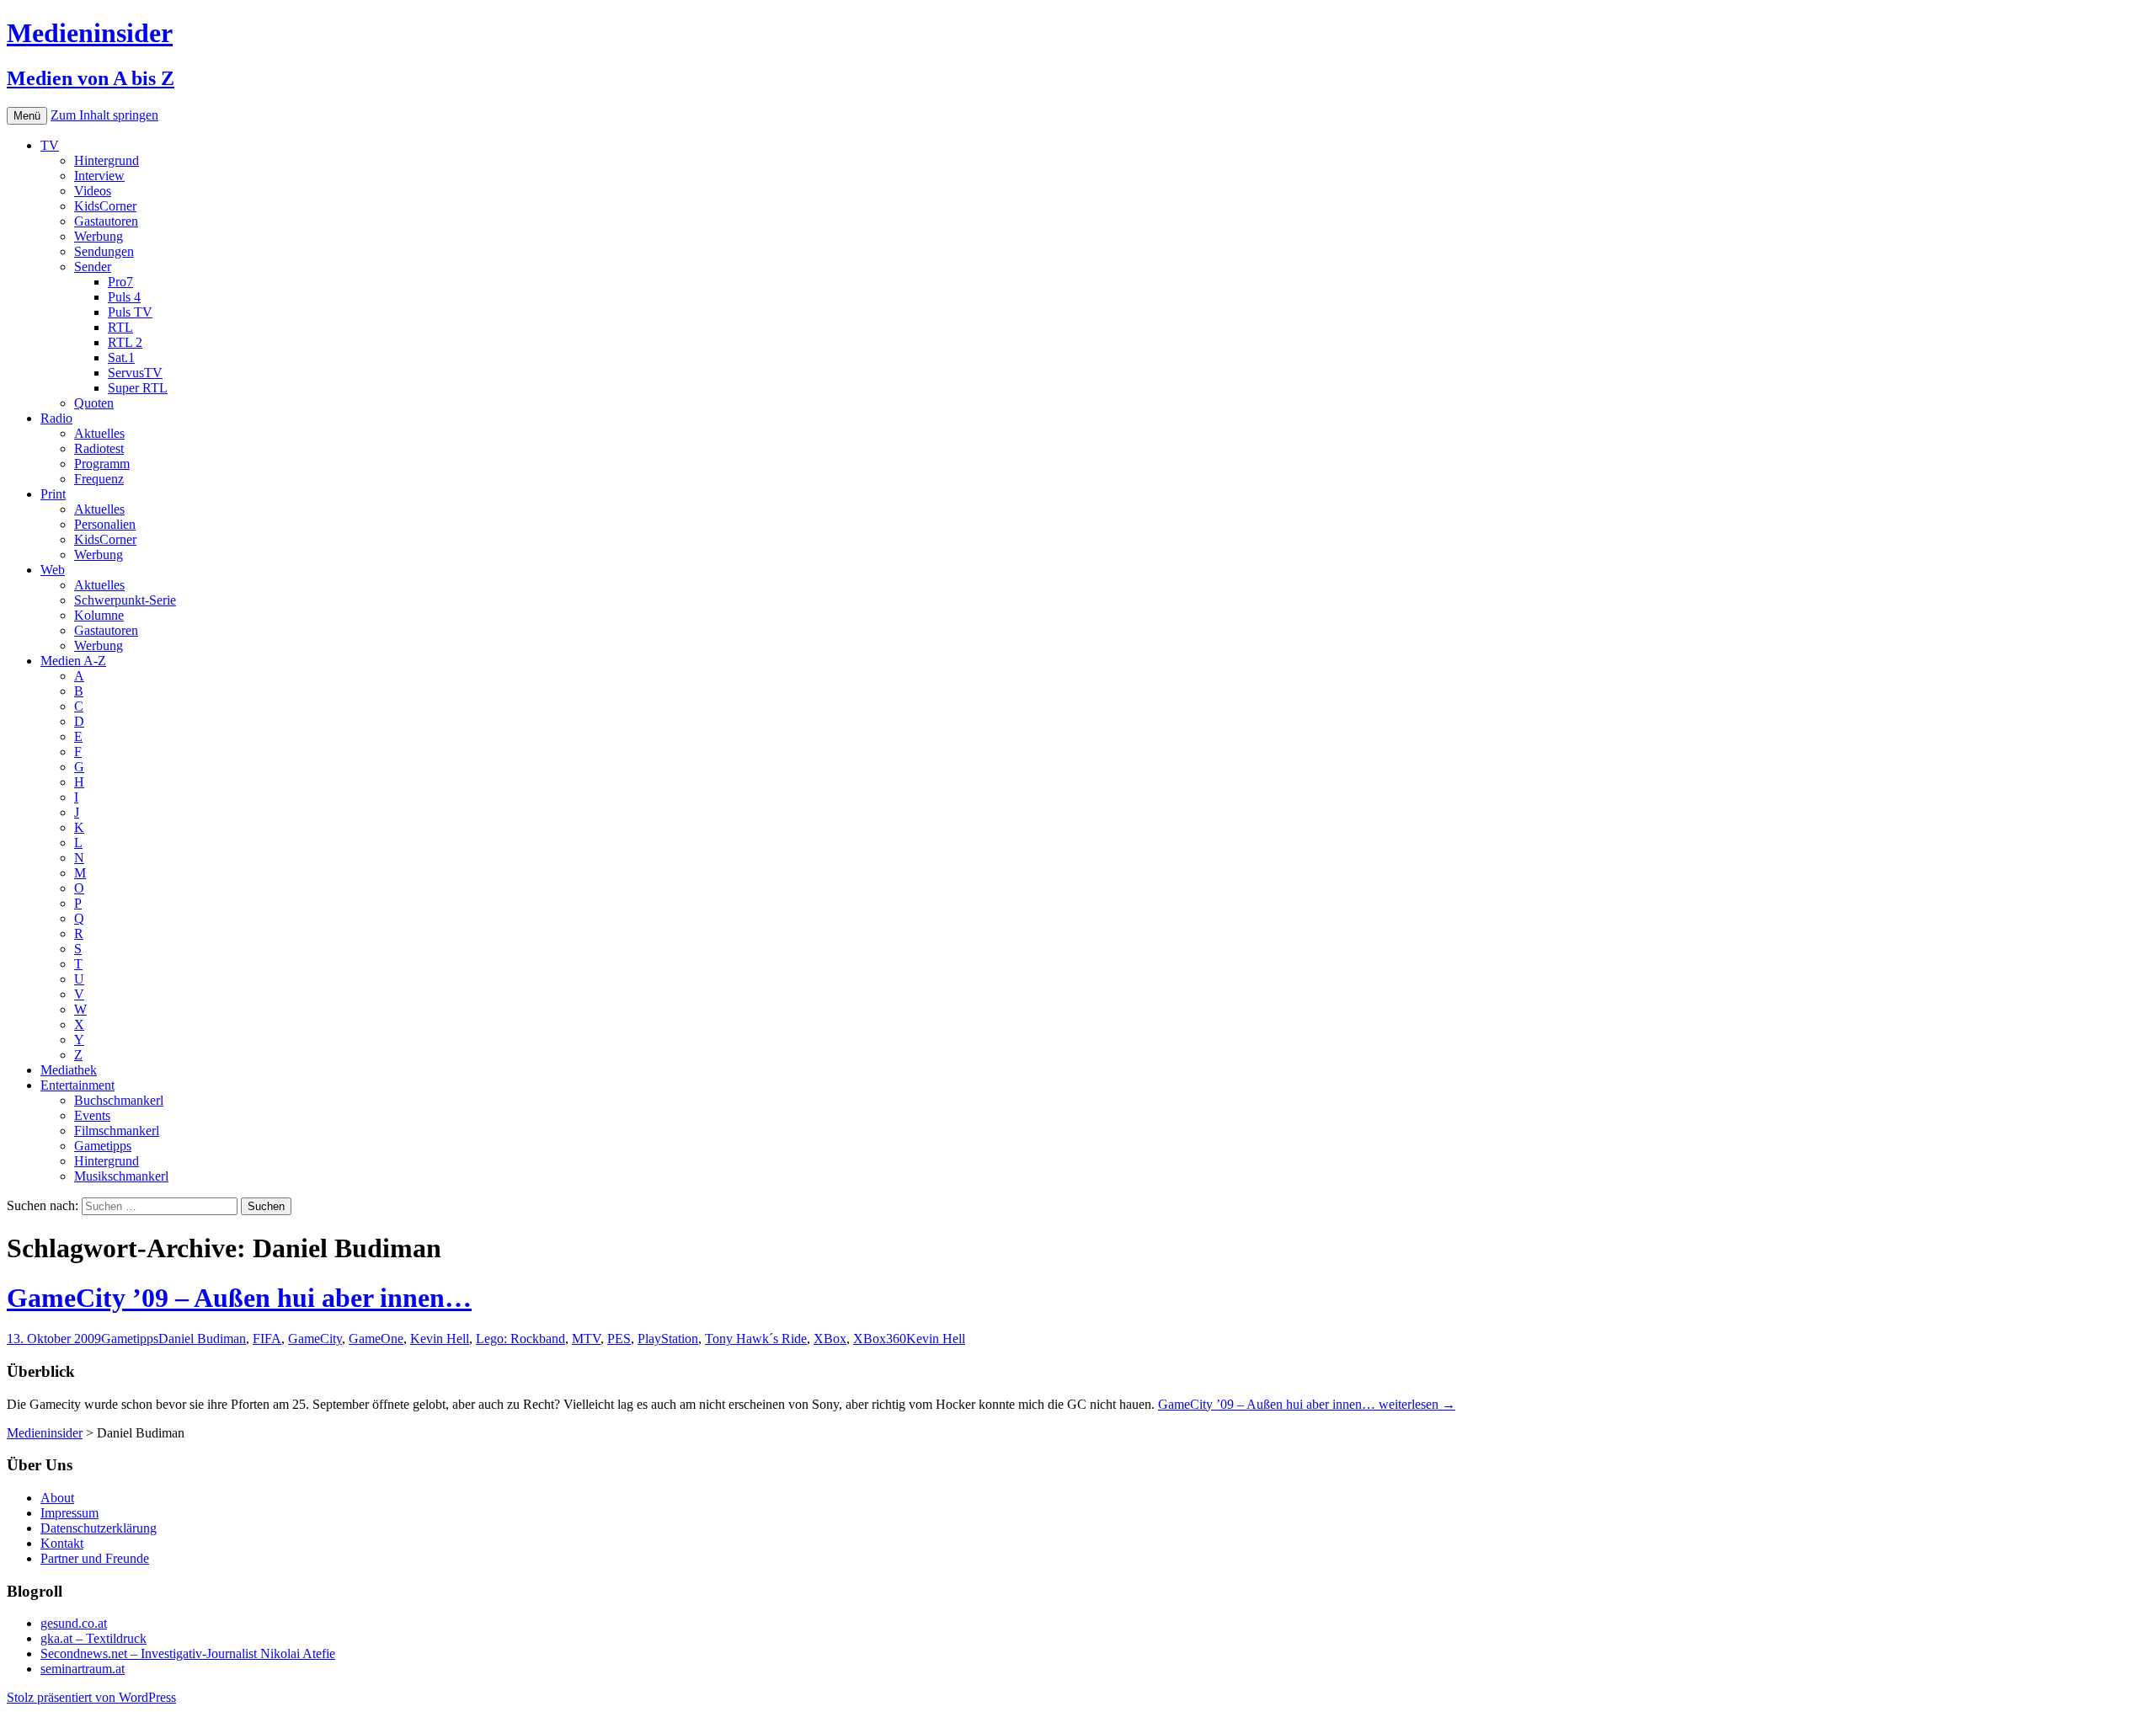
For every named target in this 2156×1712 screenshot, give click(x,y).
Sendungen (104, 251)
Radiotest (99, 448)
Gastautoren (106, 221)
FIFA (267, 1339)
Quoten (94, 403)
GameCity (315, 1339)
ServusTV (135, 373)
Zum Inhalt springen (104, 115)
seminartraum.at (83, 1669)
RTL (120, 327)
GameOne (376, 1339)
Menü (27, 116)
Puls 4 (124, 297)
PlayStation (668, 1339)
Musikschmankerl (121, 1176)
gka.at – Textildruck (93, 1638)
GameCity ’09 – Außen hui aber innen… (239, 1298)
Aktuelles (99, 433)
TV (50, 145)
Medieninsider (45, 1433)
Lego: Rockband (520, 1339)
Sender (93, 267)
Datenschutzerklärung (99, 1528)
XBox (830, 1339)
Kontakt (62, 1543)
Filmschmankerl (117, 1131)
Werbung (99, 236)
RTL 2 (125, 342)
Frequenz (99, 479)
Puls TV (130, 312)
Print (53, 494)
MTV (586, 1339)
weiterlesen (1307, 1404)
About (57, 1498)
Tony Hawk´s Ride (756, 1339)
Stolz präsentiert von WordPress (91, 1697)
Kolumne (99, 615)
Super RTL (138, 388)
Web (53, 570)
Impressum (69, 1513)
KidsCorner (105, 206)
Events (92, 1115)
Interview (99, 176)
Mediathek (69, 1070)
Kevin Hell (440, 1339)
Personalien (105, 524)
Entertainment (77, 1085)
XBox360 (880, 1339)
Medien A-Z (73, 661)
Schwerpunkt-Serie (125, 600)
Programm (102, 464)
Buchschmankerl (119, 1100)
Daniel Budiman (202, 1339)
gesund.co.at (74, 1623)
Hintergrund (107, 160)
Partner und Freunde (95, 1558)
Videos (93, 191)
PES (619, 1339)
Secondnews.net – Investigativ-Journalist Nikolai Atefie (188, 1653)
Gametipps (103, 1146)
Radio (56, 418)
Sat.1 (121, 357)
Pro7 (120, 282)
